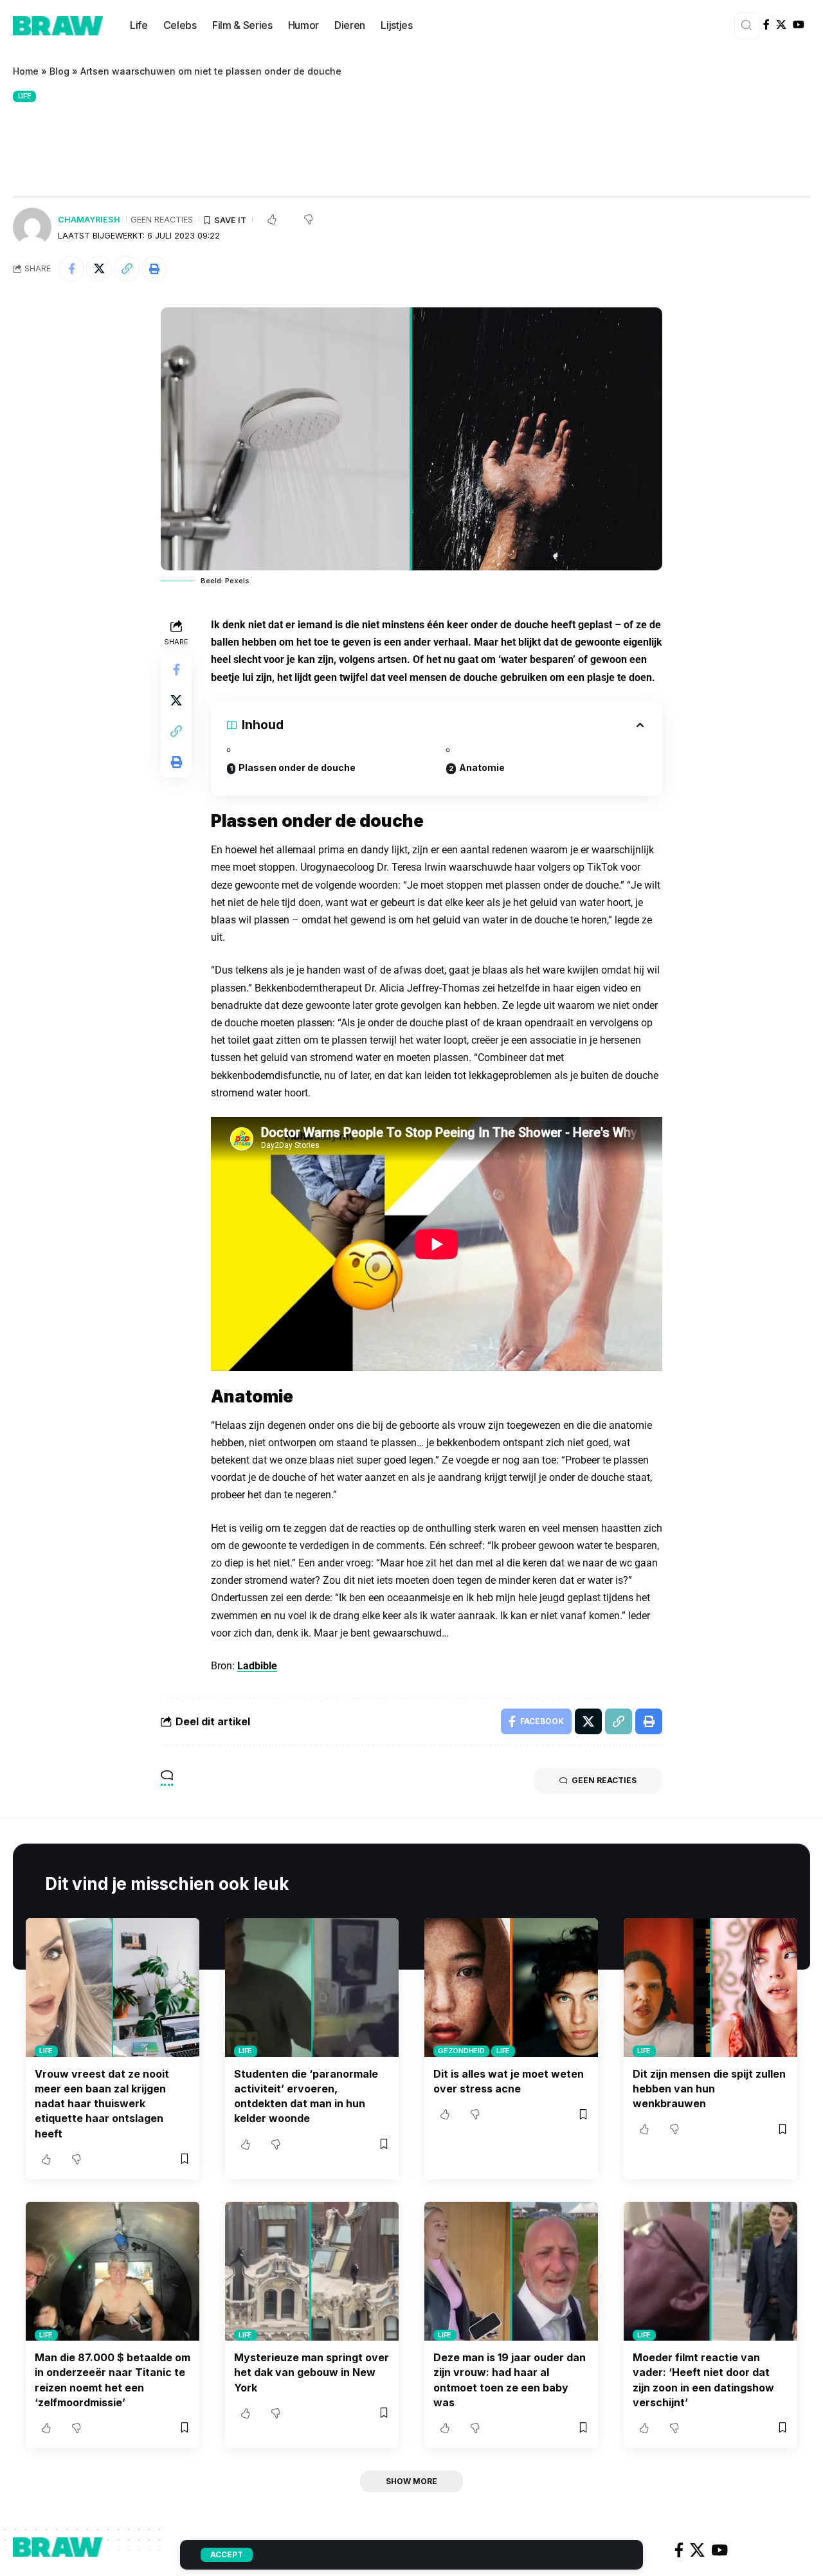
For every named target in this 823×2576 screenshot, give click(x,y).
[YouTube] (799, 25)
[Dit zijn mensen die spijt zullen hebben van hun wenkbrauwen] (710, 1988)
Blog (59, 71)
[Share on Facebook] (71, 269)
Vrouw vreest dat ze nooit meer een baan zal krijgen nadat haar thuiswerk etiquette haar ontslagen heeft (102, 2104)
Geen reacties (162, 220)
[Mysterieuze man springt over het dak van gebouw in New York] (312, 2271)
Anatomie (482, 767)
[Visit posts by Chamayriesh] (32, 227)
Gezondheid (461, 2051)
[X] (781, 25)
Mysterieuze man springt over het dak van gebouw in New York (312, 2372)
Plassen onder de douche (297, 767)
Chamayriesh (89, 220)
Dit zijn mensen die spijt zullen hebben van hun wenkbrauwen (709, 2089)
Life (25, 96)
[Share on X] (99, 269)
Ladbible (257, 1666)
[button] (127, 269)
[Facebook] (766, 25)
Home (26, 71)
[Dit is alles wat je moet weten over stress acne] (511, 1988)
